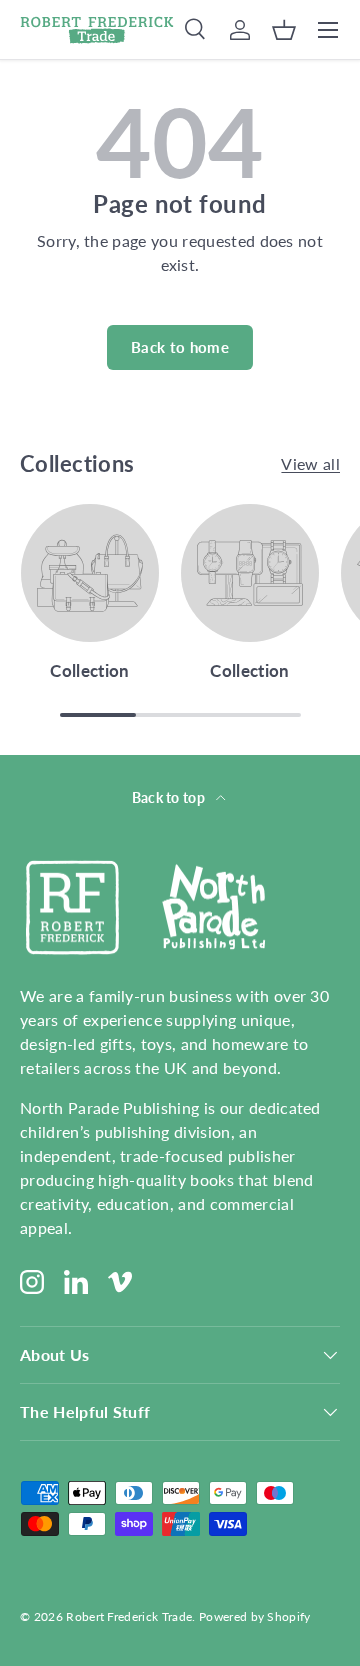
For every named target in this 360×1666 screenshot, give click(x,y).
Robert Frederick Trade (129, 1616)
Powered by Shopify (255, 1616)
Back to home (180, 347)
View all (310, 463)
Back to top (170, 797)
